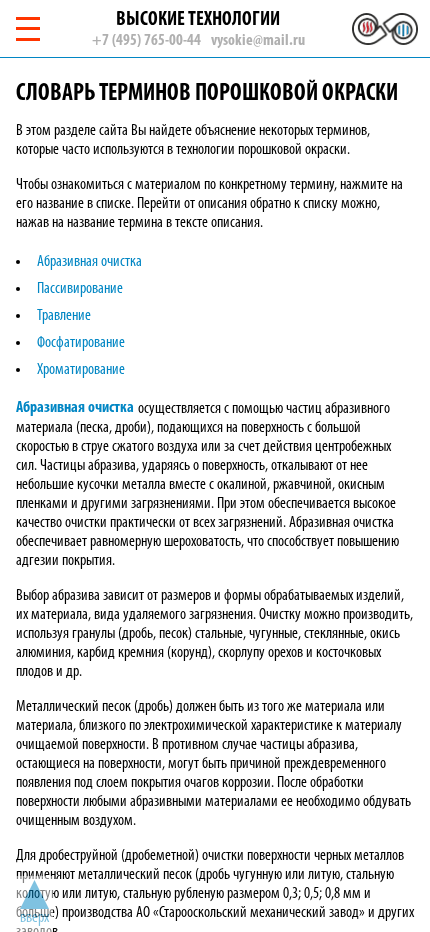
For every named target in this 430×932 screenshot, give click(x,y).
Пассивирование (80, 289)
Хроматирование (81, 370)
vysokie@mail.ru (258, 41)
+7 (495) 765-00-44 (146, 41)
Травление (64, 316)
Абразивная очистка (89, 262)
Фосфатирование (81, 343)
